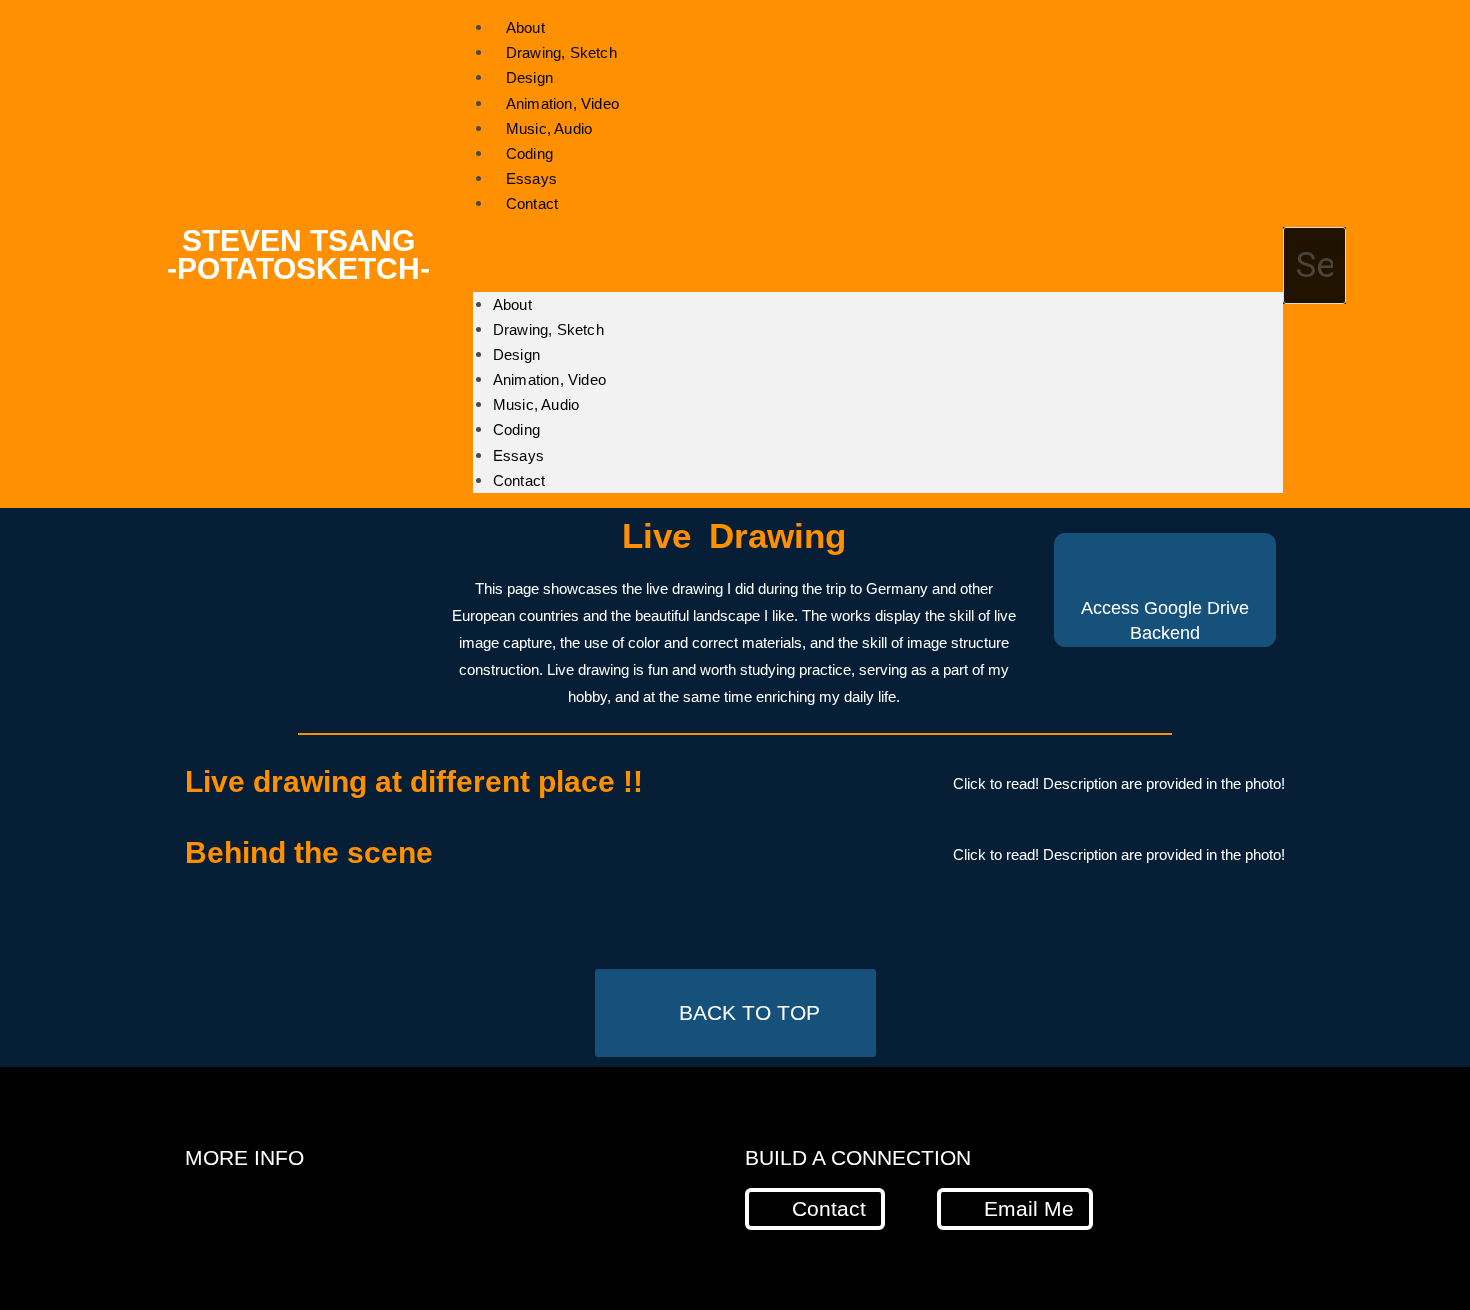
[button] (878, 254)
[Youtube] (365, 1208)
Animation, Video (549, 379)
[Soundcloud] (445, 1208)
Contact (532, 203)
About (512, 304)
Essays (518, 455)
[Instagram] (285, 1208)
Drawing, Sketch (548, 329)
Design (516, 354)
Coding (516, 429)
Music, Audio (536, 404)
